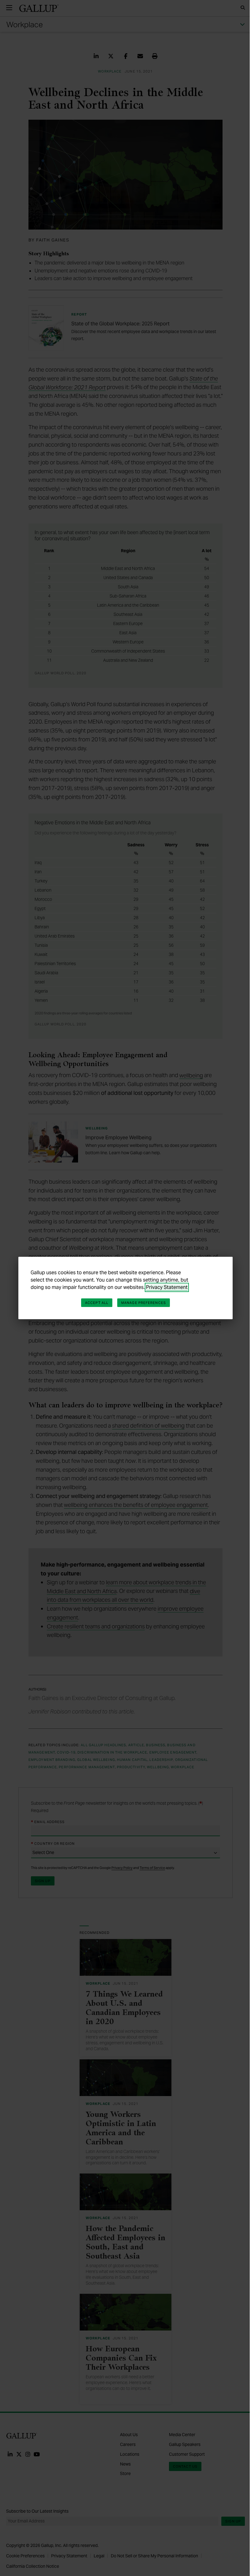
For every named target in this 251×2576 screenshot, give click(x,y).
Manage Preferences (144, 1303)
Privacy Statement (167, 1287)
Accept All (97, 1303)
